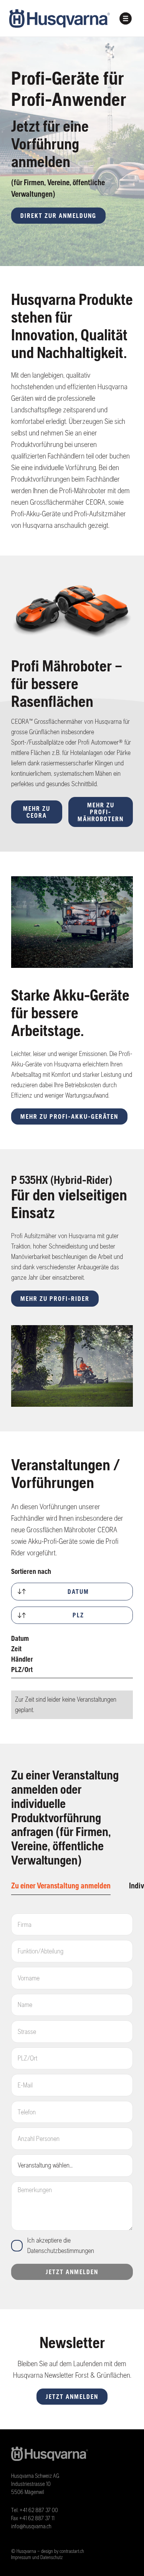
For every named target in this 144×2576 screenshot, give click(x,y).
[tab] (61, 1886)
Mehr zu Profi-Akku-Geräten (69, 1116)
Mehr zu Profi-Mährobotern (101, 812)
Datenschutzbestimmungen (61, 2251)
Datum (78, 1592)
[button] (126, 18)
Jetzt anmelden (72, 2397)
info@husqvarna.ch (31, 2526)
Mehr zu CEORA (37, 812)
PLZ (78, 1615)
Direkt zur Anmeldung (58, 216)
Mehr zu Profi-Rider (55, 1299)
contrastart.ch (72, 2551)
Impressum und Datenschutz (37, 2557)
